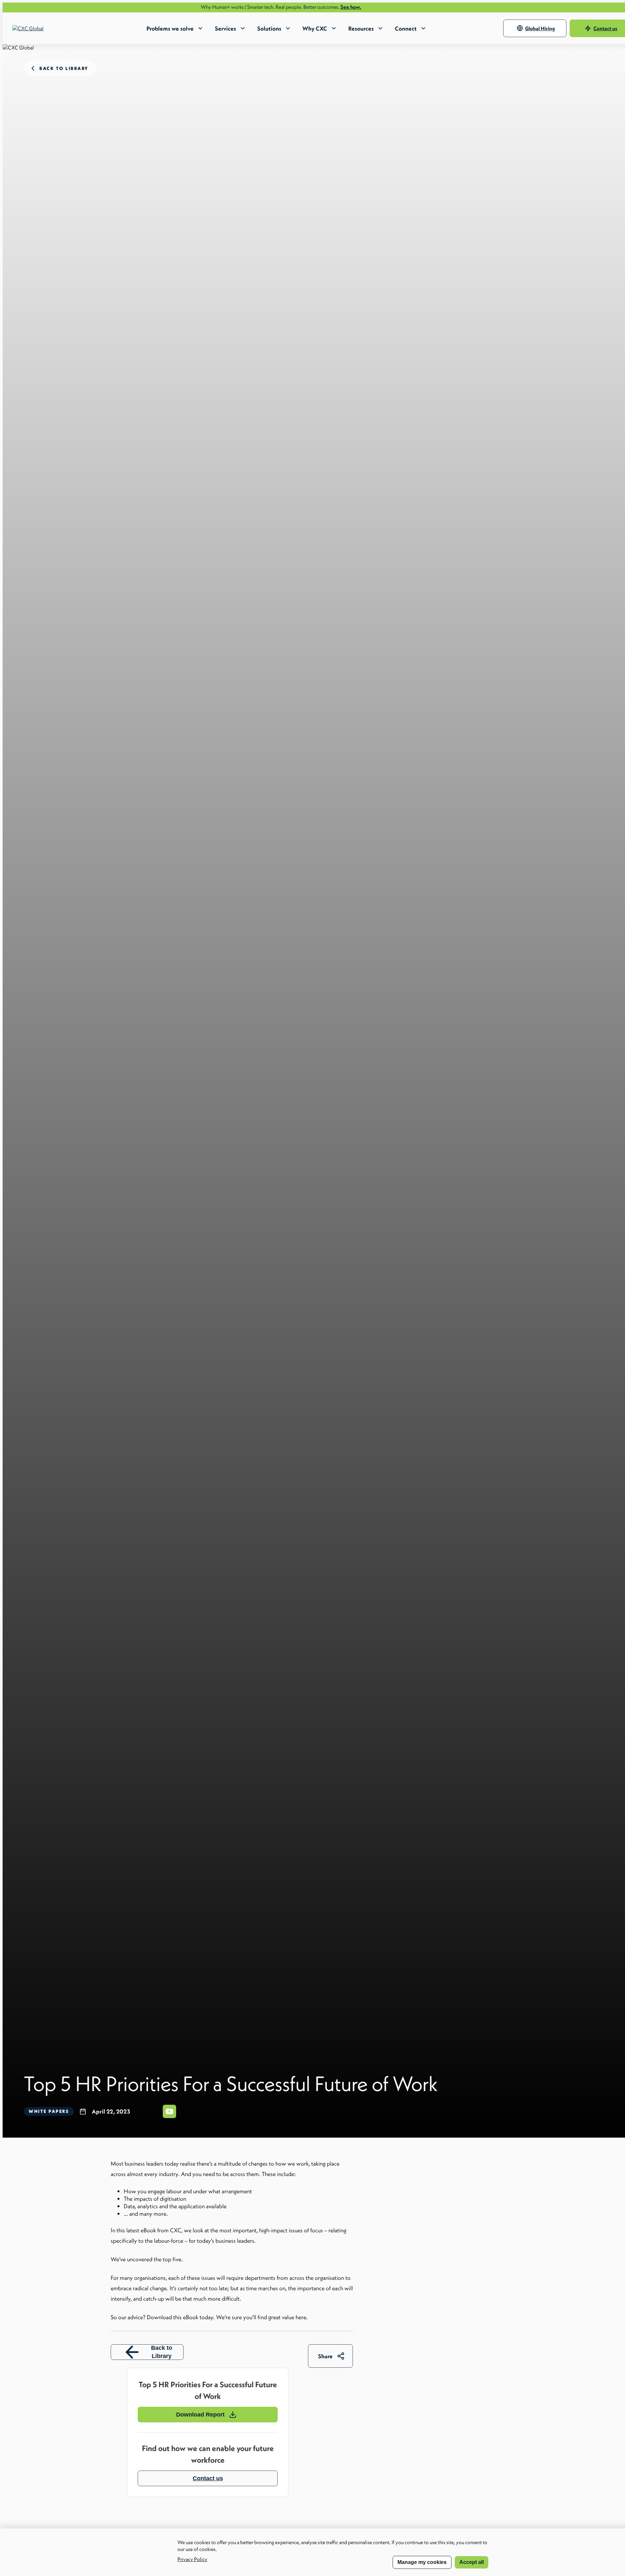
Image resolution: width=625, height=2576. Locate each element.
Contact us (208, 2478)
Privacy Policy (192, 2559)
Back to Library (162, 2352)
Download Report (200, 2415)
